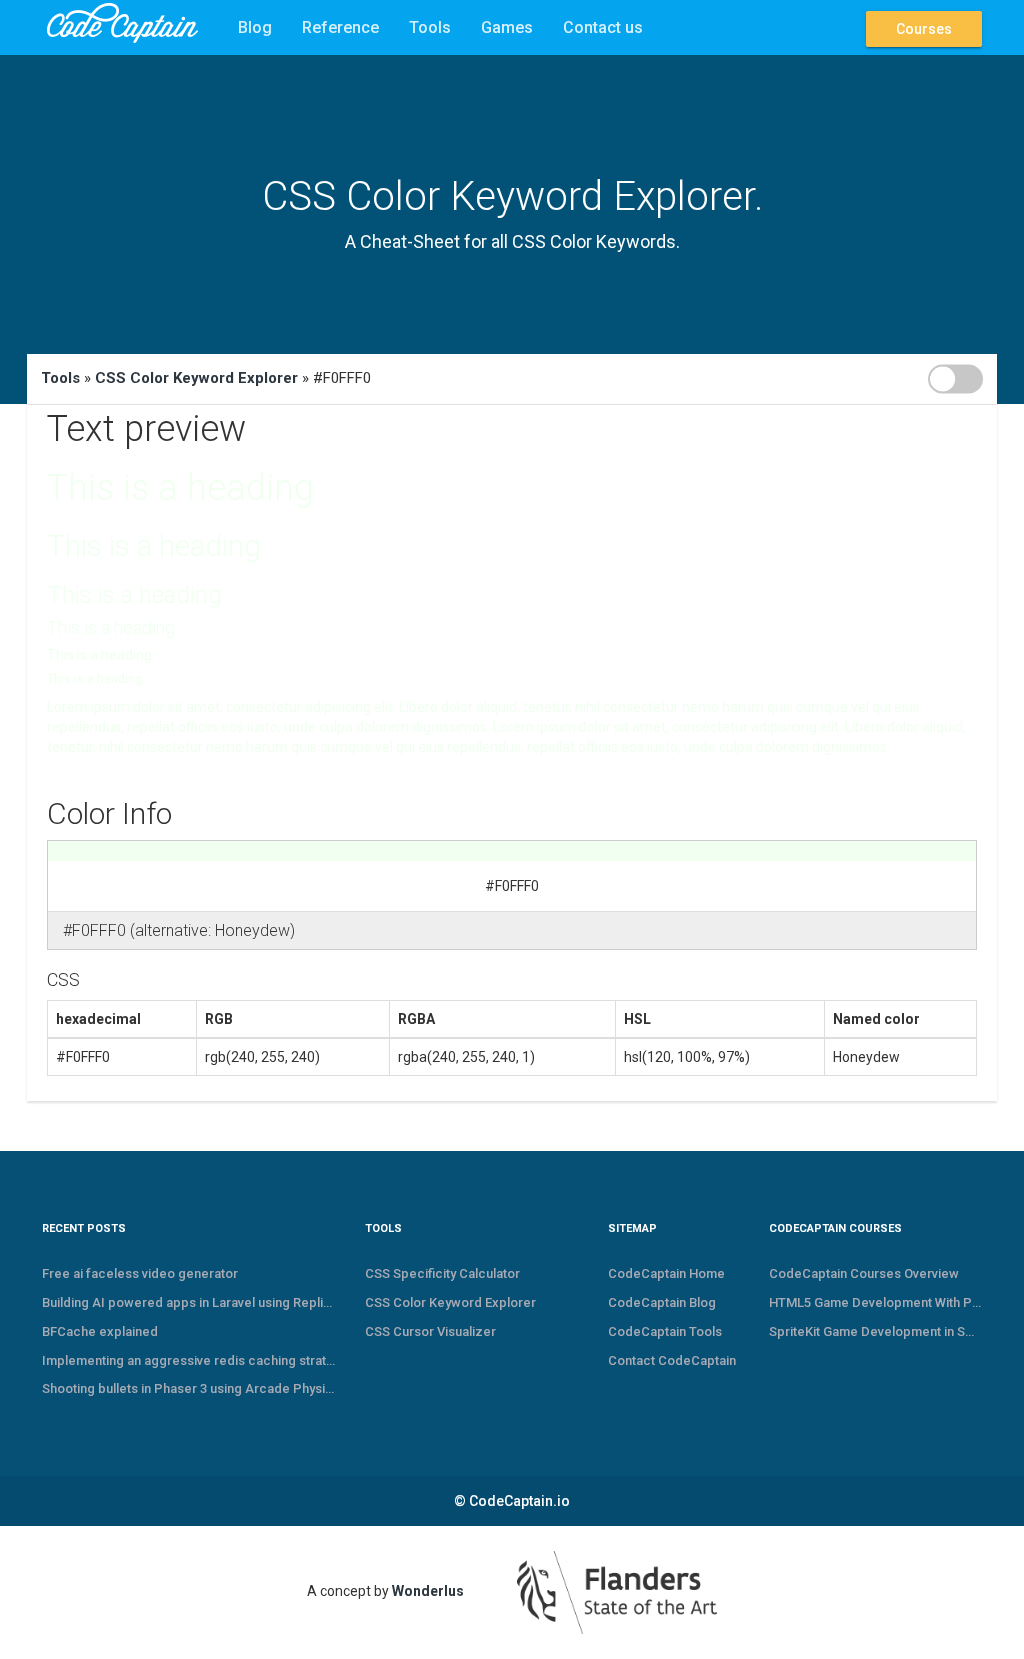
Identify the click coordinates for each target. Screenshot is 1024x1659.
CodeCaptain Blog (662, 1302)
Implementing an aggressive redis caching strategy (188, 1360)
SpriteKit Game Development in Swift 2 (875, 1331)
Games (507, 27)
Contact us (603, 27)
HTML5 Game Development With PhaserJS (875, 1302)
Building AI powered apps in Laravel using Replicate (188, 1302)
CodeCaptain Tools (665, 1331)
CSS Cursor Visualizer (430, 1331)
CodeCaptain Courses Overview (864, 1273)
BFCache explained (100, 1331)
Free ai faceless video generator (140, 1273)
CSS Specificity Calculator (442, 1273)
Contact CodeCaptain (672, 1360)
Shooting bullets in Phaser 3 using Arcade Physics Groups (188, 1388)
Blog (255, 27)
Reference (340, 27)
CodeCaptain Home (666, 1273)
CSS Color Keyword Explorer (196, 378)
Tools (430, 27)
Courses (924, 29)
